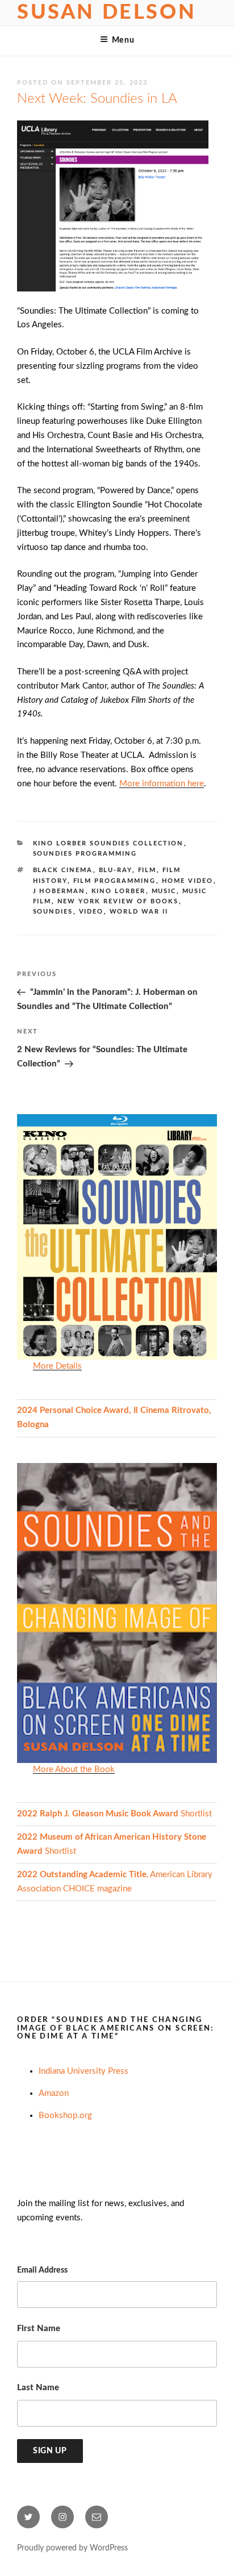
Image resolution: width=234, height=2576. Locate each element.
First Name (39, 2329)
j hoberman (59, 891)
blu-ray (116, 870)
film (147, 870)
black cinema (63, 870)
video (91, 912)
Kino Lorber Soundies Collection (108, 843)
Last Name (38, 2388)
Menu (123, 40)
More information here (162, 784)
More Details (57, 1366)
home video (188, 881)
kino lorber (119, 891)
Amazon (54, 2093)
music (164, 891)
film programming (115, 881)
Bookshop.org (65, 2116)
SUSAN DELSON (106, 12)
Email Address (42, 2270)
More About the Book (74, 1770)
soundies (53, 912)
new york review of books (118, 901)
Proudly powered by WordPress (72, 2548)
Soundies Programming (85, 854)
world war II (139, 912)
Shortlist (114, 1814)
